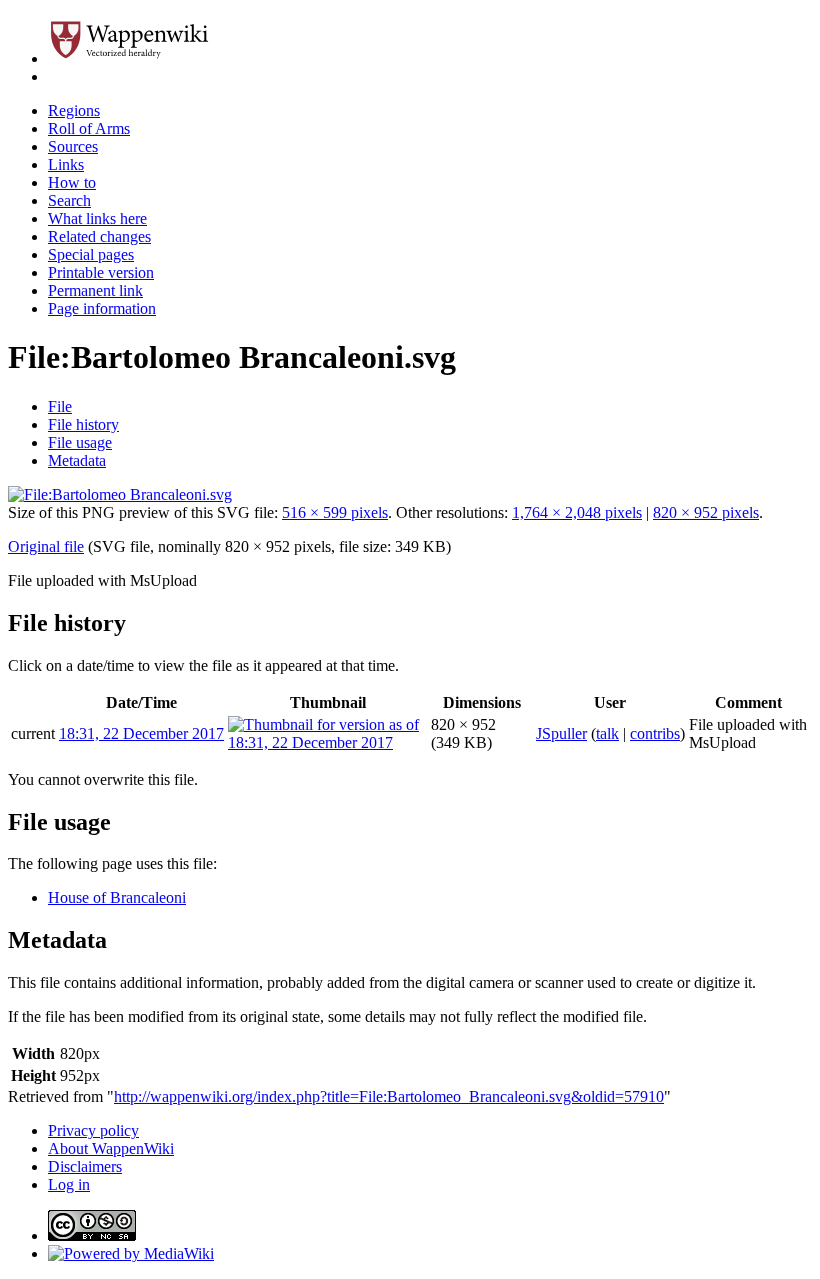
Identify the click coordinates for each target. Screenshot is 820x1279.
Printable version (101, 272)
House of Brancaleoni (117, 897)
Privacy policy (93, 1130)
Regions (74, 110)
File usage (80, 442)
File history (83, 424)
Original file (46, 546)
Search (69, 200)
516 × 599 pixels (335, 512)
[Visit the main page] (132, 58)
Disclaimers (85, 1166)
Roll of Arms (89, 128)
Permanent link (95, 290)
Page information (102, 308)
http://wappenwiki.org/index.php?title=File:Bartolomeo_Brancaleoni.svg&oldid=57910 (389, 1096)
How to (72, 182)
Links (66, 164)
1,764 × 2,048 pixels (577, 512)
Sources (73, 146)
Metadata (77, 460)
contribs (655, 733)
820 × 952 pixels (706, 512)
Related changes (99, 236)
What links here (97, 218)
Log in (69, 1184)
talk (607, 733)
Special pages (91, 254)
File (60, 406)
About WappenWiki (111, 1148)
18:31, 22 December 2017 (141, 733)
